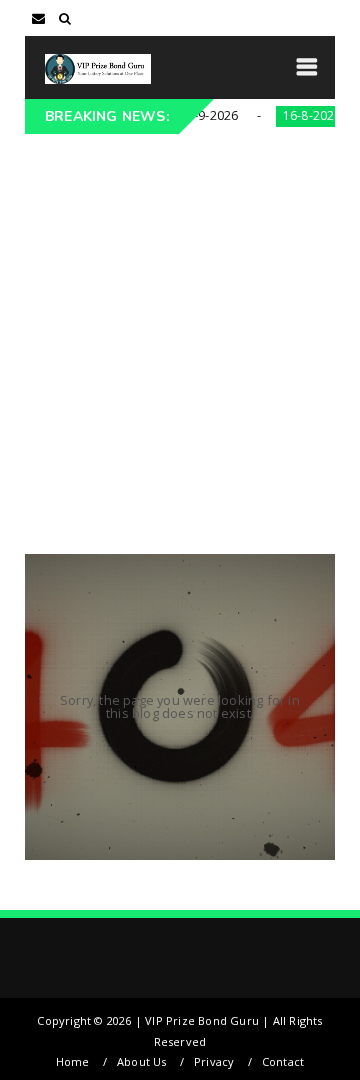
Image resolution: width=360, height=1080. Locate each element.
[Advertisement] (180, 324)
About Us (142, 1061)
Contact (283, 1061)
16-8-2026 (291, 115)
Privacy (214, 1061)
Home (73, 1061)
